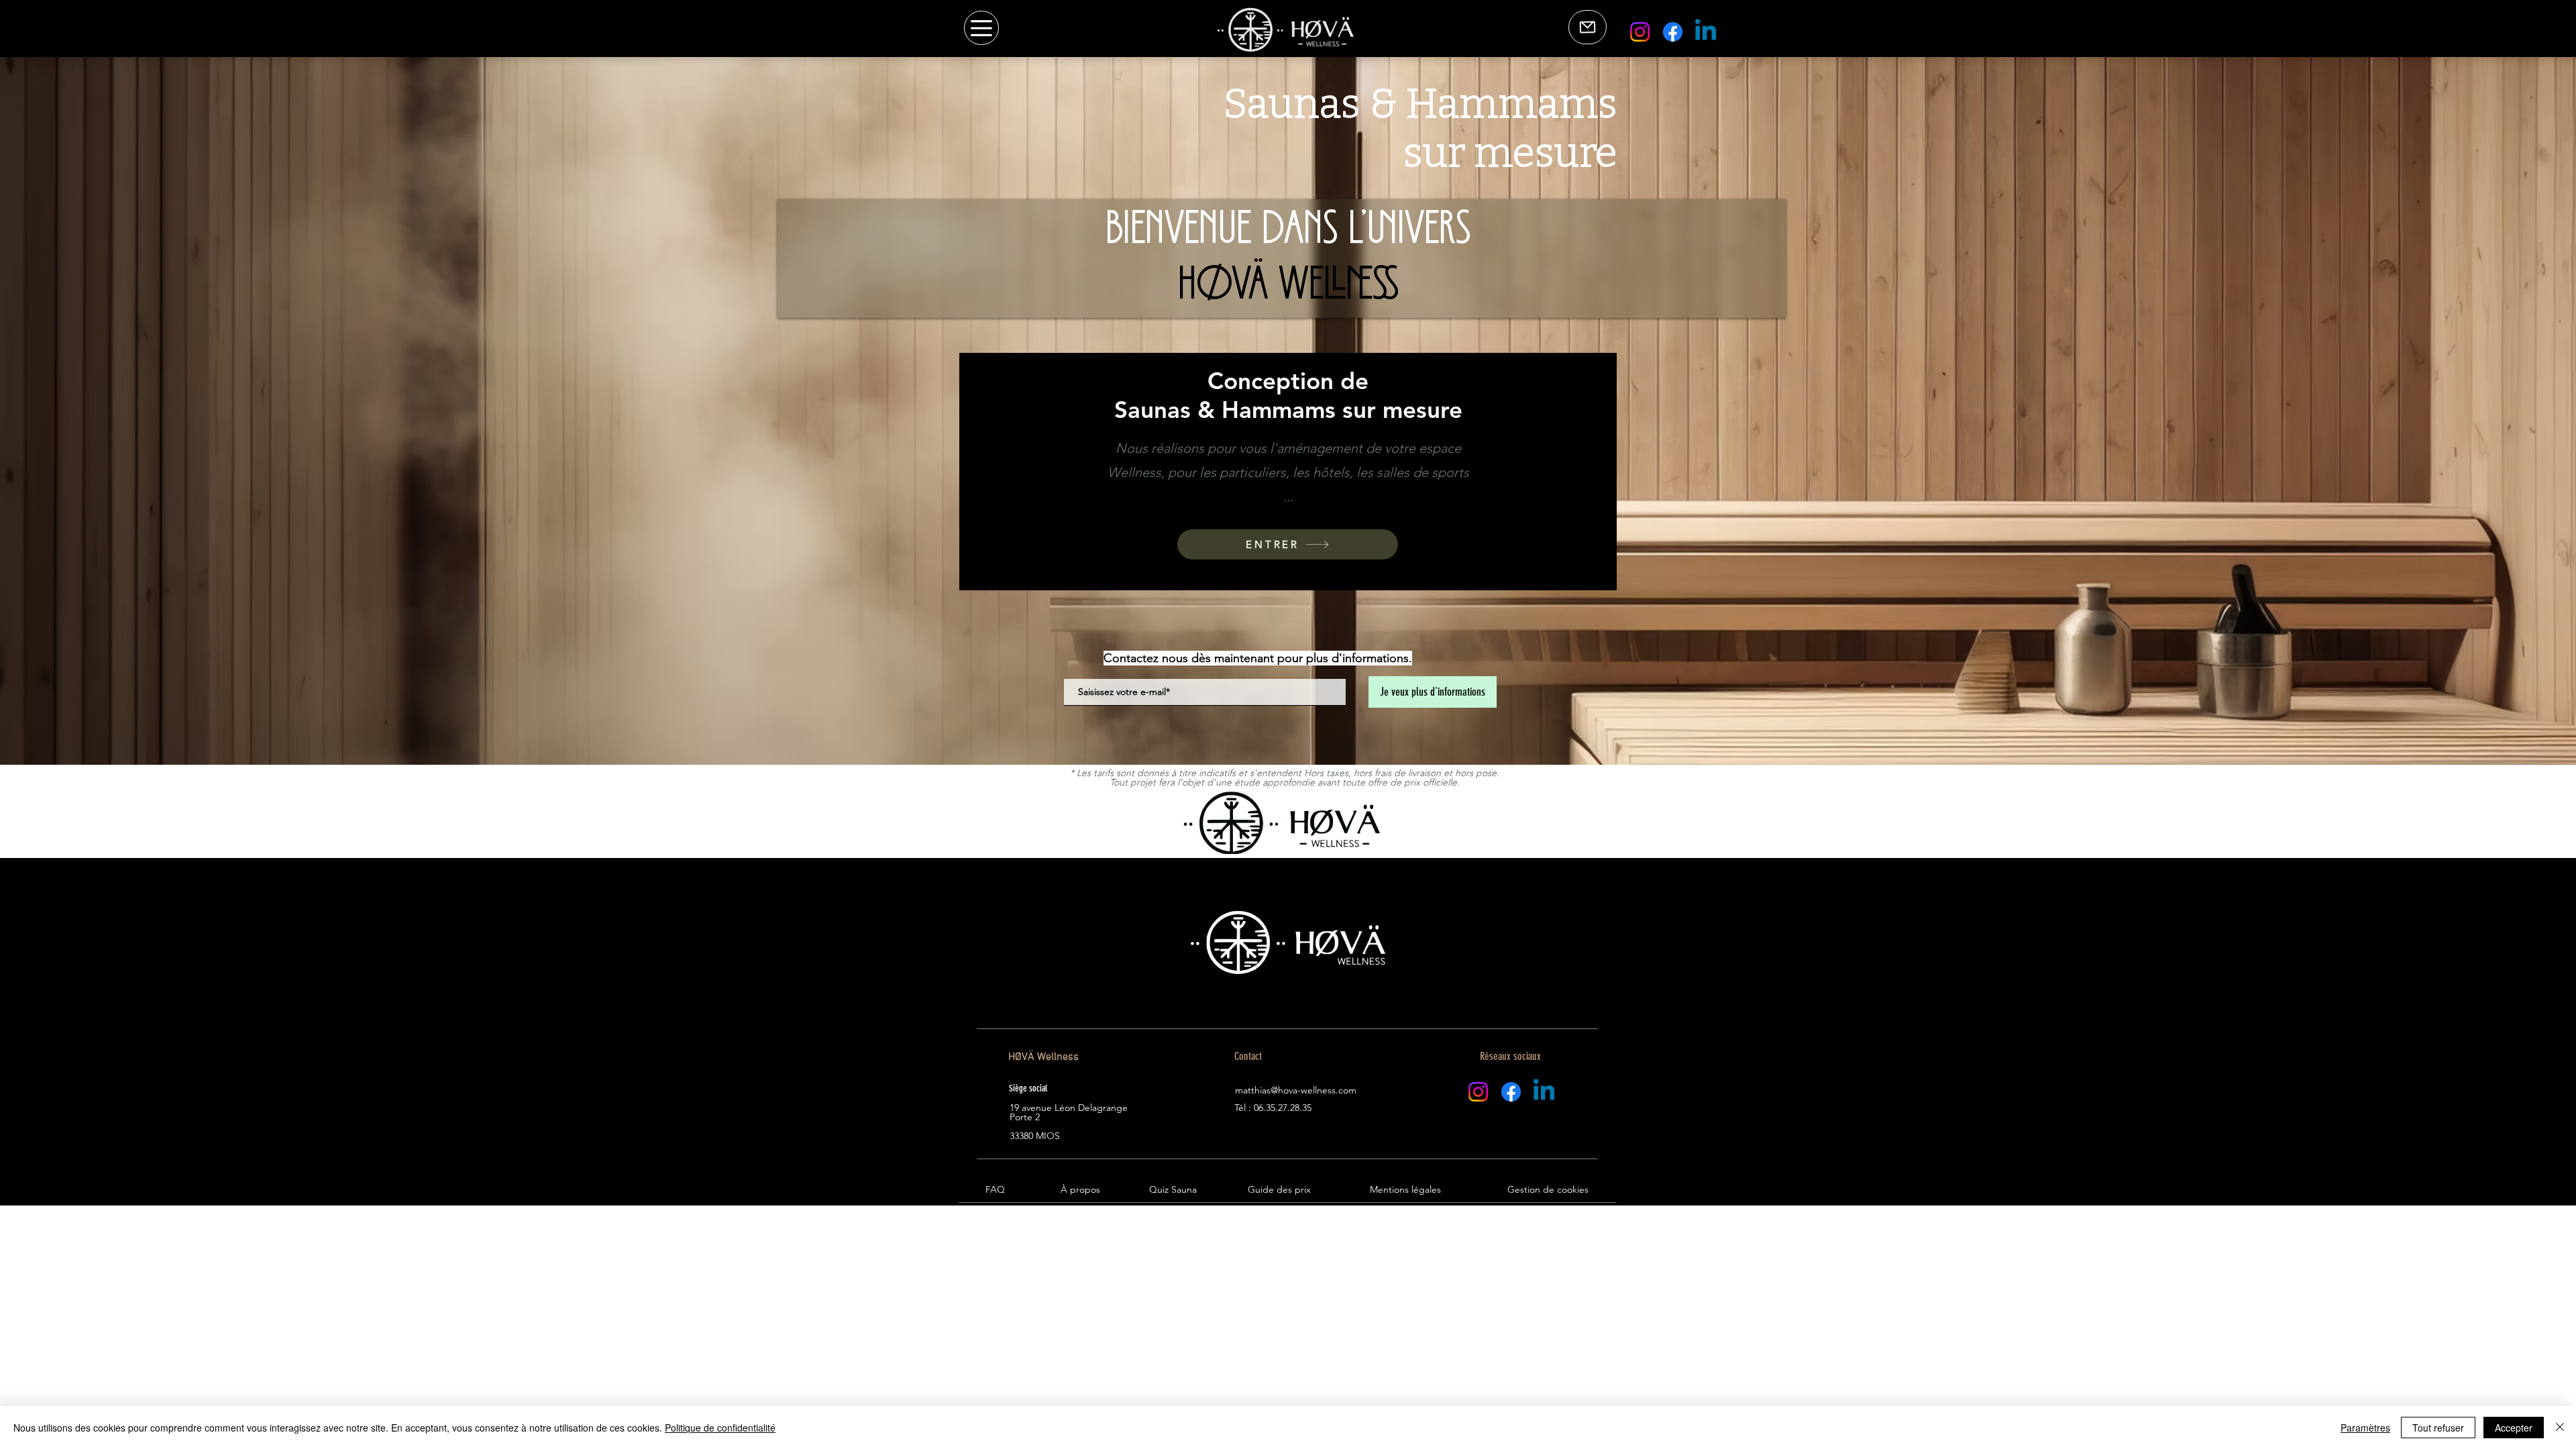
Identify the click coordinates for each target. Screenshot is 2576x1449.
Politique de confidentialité (720, 1428)
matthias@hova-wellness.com (1296, 1090)
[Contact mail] (1588, 27)
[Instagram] (1640, 32)
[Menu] (981, 28)
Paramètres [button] (2365, 1428)
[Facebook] (1673, 32)
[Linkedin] (1706, 32)
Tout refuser (2438, 1428)
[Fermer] (2560, 1428)
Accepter (2514, 1428)
